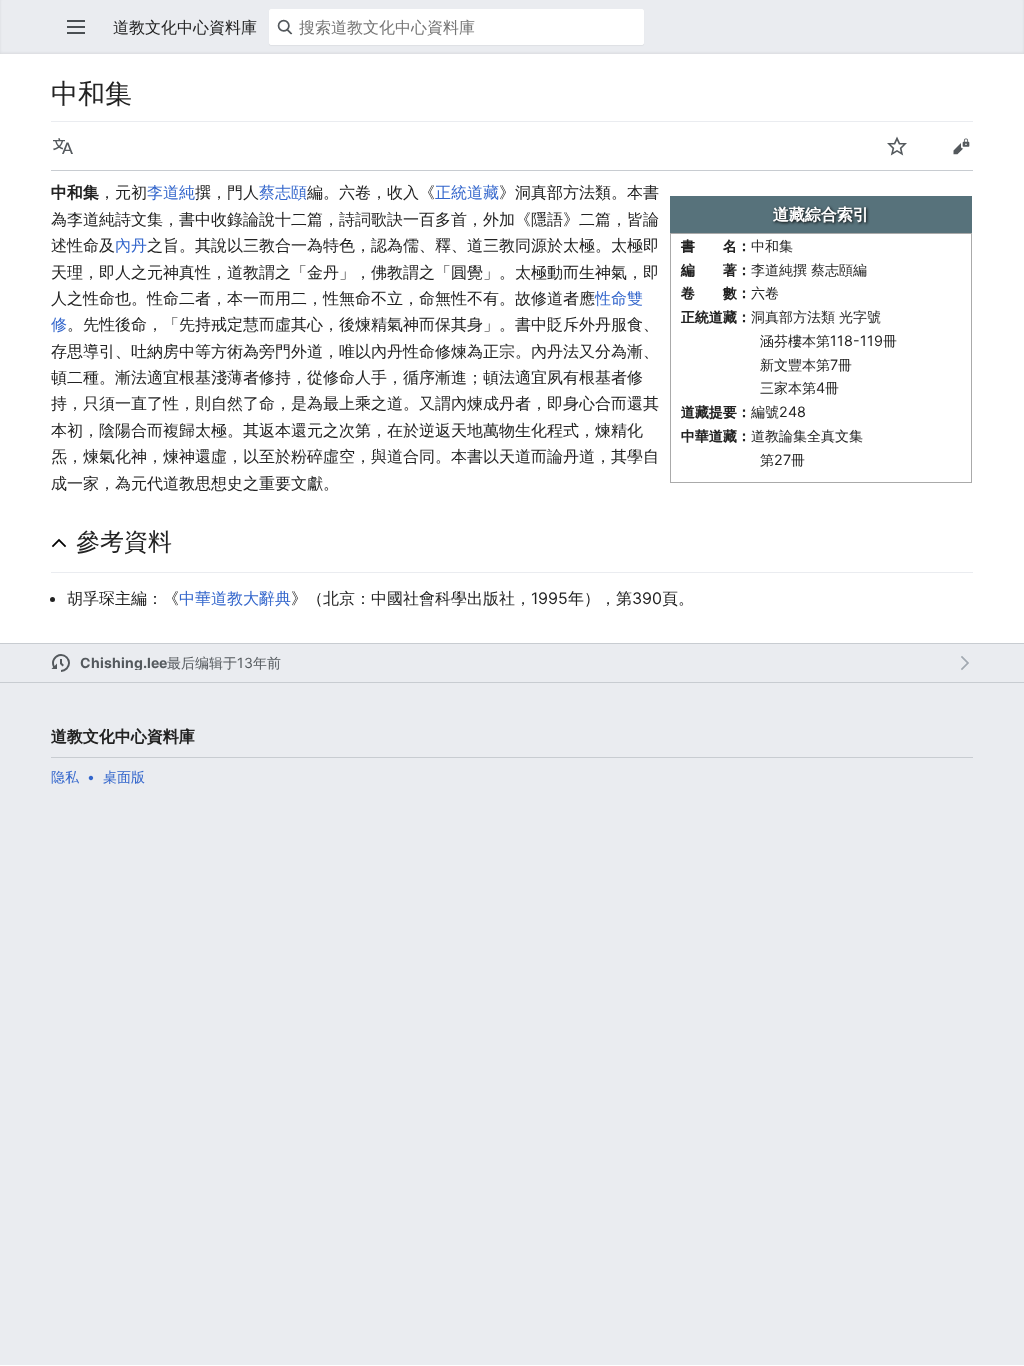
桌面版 (124, 776)
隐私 (65, 776)
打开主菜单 (76, 27)
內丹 (131, 245)
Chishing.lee (123, 662)
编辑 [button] (961, 146)
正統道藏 (467, 192)
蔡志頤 (283, 192)
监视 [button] (897, 146)
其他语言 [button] (63, 146)
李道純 (171, 192)
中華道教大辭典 (235, 598)
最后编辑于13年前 (224, 662)
